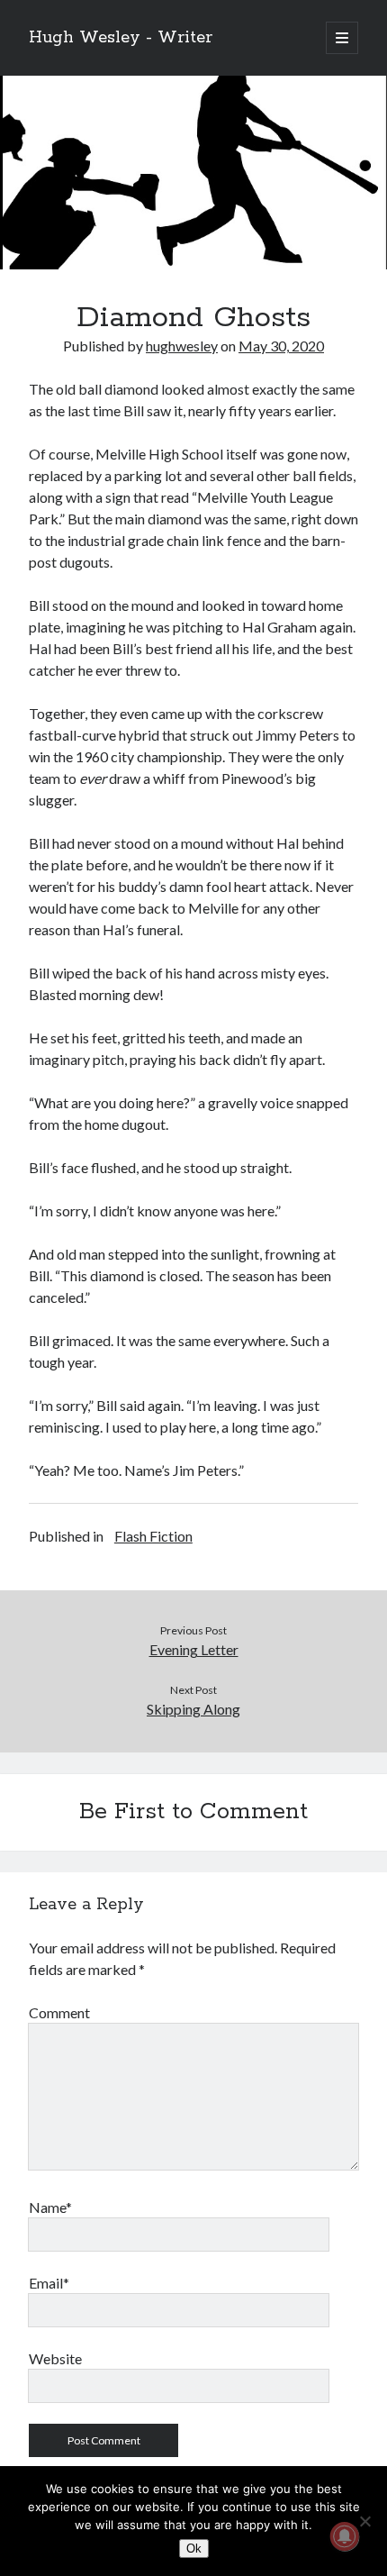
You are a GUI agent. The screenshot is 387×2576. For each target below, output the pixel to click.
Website (55, 2358)
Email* (49, 2283)
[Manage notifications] (345, 2536)
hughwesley (182, 346)
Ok (194, 2549)
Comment (59, 2012)
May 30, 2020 (281, 346)
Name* (50, 2207)
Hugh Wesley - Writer (121, 38)
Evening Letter (194, 1649)
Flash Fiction (153, 1536)
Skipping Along (193, 1709)
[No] (364, 2521)
